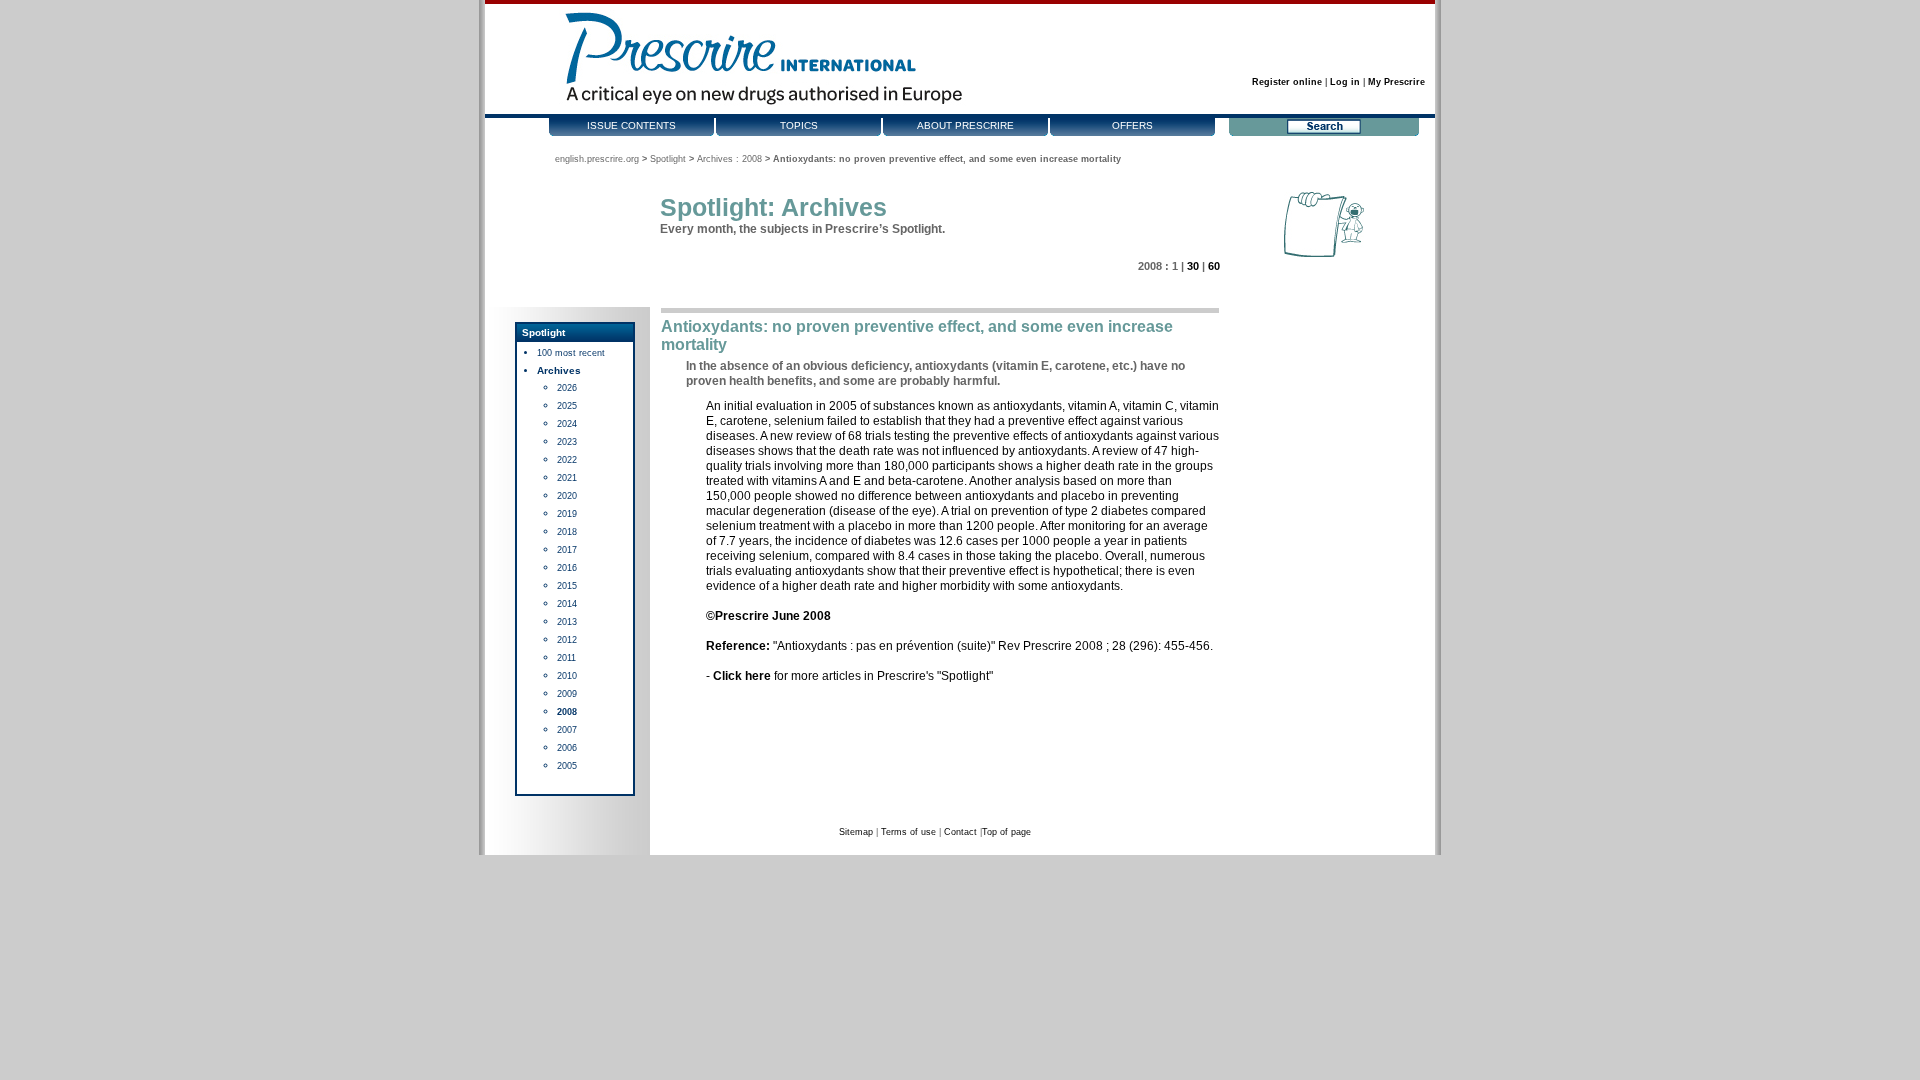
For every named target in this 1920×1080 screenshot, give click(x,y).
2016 (567, 568)
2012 (567, 640)
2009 (567, 694)
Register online (1287, 82)
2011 (566, 658)
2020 (567, 496)
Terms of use (908, 832)
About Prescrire (965, 125)
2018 (567, 532)
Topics (799, 125)
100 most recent (571, 353)
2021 (567, 478)
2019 (567, 514)
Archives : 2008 (729, 159)
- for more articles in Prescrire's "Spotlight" (849, 676)
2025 (567, 406)
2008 (567, 712)
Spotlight (668, 159)
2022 (567, 460)
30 (1193, 266)
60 (1214, 266)
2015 (567, 586)
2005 (567, 766)
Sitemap (856, 832)
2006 (567, 748)
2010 (567, 676)
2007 (567, 730)
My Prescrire (1396, 82)
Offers (1132, 125)
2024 (567, 424)
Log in (1345, 82)
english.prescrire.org (597, 159)
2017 (567, 550)
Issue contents (631, 125)
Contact (960, 832)
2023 (567, 442)
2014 (567, 604)
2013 (567, 622)
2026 (567, 388)
